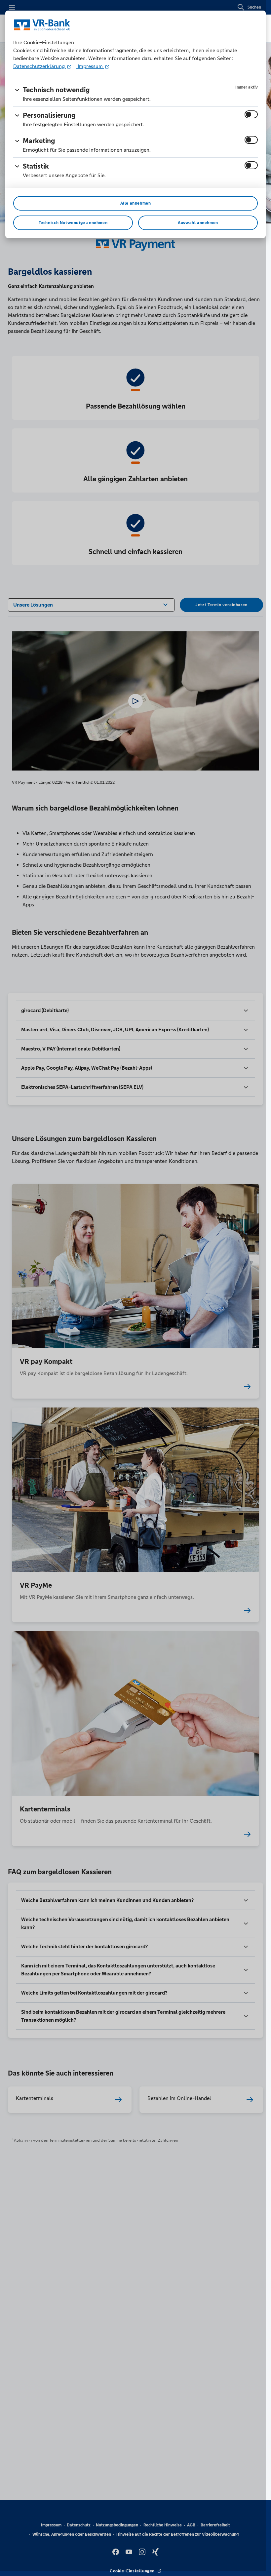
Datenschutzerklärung (40, 66)
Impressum (90, 66)
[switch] (251, 114)
